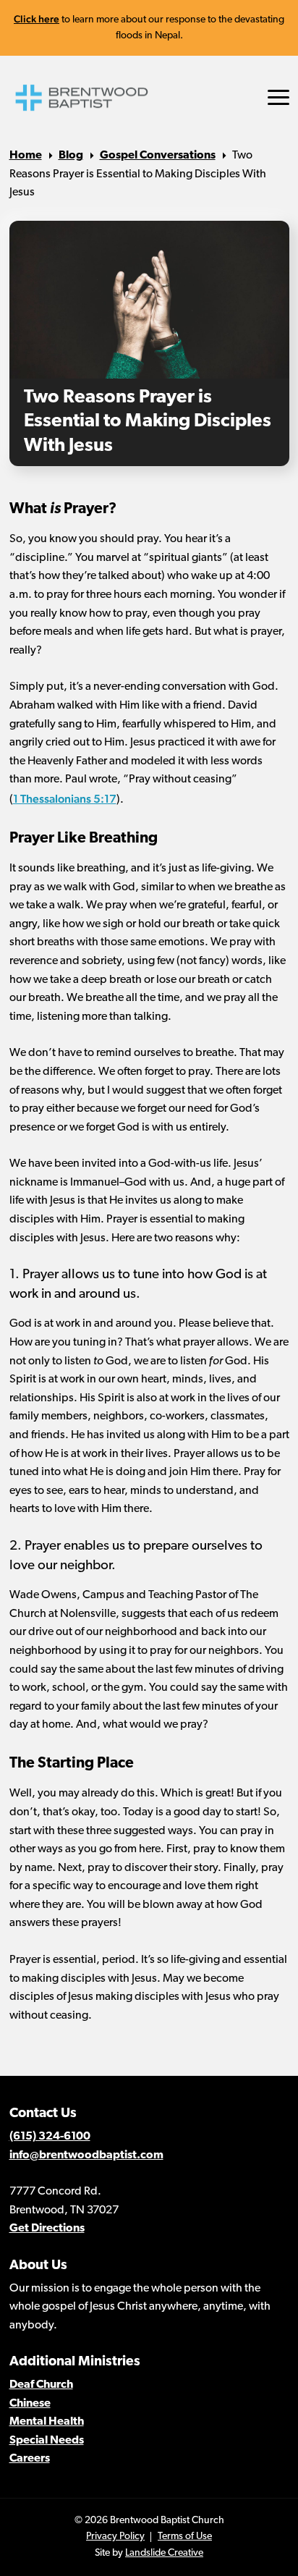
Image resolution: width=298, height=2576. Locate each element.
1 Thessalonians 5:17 (65, 799)
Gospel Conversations (158, 156)
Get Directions (47, 2229)
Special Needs (47, 2441)
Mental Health (47, 2422)
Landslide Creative (164, 2553)
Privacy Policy (115, 2537)
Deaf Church (41, 2385)
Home (26, 156)
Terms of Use (185, 2537)
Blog (71, 156)
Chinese (30, 2404)
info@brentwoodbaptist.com (86, 2155)
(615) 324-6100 (50, 2137)
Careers (30, 2459)
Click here (37, 19)
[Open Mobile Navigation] (278, 97)
